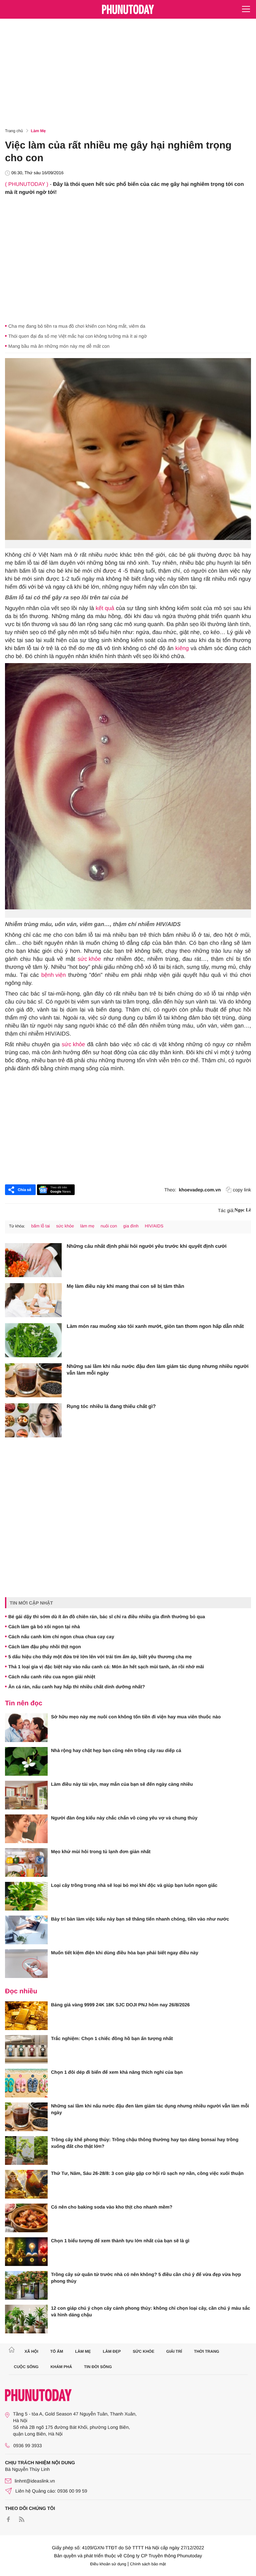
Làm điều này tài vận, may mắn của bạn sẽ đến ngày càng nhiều (122, 1784)
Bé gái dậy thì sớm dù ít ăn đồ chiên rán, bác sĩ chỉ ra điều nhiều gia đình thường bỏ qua (107, 1617)
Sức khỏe (143, 2351)
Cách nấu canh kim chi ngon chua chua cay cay (61, 1637)
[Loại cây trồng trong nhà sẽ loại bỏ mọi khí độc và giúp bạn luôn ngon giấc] (26, 1896)
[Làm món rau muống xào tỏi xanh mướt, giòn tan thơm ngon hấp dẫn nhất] (33, 1340)
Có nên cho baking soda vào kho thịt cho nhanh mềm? (112, 2207)
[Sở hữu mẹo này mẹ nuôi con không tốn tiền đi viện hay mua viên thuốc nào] (26, 1728)
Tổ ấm (57, 2351)
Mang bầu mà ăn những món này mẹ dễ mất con (59, 346)
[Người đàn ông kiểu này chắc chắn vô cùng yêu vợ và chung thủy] (26, 1829)
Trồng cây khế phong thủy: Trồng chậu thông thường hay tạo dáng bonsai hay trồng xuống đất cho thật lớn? (145, 2143)
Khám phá (61, 2367)
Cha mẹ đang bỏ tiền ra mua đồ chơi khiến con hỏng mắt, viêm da (77, 326)
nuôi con (109, 1226)
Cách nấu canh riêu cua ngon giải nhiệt (52, 1677)
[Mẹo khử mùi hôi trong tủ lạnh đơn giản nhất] (26, 1863)
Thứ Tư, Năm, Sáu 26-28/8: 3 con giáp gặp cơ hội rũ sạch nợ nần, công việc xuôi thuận (147, 2173)
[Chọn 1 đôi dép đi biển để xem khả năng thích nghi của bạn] (26, 2083)
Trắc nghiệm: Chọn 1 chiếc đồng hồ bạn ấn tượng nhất (112, 2038)
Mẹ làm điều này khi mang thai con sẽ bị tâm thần (125, 1286)
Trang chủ (14, 131)
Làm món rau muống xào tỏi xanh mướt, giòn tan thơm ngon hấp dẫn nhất (155, 1326)
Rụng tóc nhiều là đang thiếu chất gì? (111, 1406)
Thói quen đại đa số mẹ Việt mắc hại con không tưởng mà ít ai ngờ (78, 336)
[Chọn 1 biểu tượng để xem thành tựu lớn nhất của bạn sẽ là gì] (26, 2252)
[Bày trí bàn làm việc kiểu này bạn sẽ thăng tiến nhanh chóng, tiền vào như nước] (26, 1930)
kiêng (182, 648)
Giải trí (174, 2351)
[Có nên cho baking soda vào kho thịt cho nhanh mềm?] (26, 2218)
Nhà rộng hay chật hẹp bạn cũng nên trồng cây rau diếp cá (116, 1750)
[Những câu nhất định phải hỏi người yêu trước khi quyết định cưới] (33, 1260)
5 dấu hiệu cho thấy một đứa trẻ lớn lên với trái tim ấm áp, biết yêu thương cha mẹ (100, 1657)
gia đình (131, 1226)
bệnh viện (54, 975)
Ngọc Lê (243, 1210)
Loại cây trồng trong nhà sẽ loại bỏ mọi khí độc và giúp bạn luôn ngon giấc (134, 1885)
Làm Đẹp (112, 2351)
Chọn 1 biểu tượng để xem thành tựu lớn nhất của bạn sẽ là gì (120, 2241)
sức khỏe (89, 959)
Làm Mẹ (38, 131)
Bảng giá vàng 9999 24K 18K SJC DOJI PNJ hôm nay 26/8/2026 (120, 2005)
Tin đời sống (98, 2367)
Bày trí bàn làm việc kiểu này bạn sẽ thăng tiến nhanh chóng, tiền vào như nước (140, 1919)
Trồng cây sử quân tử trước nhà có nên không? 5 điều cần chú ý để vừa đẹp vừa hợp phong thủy (146, 2278)
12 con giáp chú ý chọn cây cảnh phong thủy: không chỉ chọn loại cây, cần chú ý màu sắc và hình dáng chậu (150, 2311)
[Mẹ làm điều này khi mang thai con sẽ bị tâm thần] (33, 1300)
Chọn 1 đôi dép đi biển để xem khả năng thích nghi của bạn (117, 2072)
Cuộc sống (26, 2367)
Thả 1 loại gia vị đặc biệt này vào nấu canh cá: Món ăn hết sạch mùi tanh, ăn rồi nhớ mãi (106, 1667)
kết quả (105, 608)
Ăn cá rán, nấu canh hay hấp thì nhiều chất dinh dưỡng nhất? (77, 1687)
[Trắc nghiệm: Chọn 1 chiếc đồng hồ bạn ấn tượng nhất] (26, 2049)
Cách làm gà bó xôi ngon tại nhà (44, 1627)
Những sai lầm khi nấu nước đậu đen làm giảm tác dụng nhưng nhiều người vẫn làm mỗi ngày (158, 1370)
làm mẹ (87, 1226)
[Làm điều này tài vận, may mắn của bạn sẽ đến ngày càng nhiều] (26, 1795)
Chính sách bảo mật (148, 2564)
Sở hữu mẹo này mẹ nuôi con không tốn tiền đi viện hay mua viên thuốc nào (136, 1717)
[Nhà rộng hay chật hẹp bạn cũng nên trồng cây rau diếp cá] (26, 1761)
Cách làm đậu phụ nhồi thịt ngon (45, 1647)
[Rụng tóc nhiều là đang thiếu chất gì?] (33, 1420)
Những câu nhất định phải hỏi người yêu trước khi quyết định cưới (147, 1246)
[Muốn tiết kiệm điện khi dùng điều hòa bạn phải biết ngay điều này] (26, 1964)
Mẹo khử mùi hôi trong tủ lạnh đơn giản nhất (101, 1851)
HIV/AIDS (154, 1226)
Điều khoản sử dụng (108, 2564)
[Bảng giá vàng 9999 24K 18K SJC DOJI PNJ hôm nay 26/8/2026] (26, 2016)
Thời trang (207, 2351)
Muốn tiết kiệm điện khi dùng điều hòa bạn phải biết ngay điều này (125, 1953)
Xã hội (31, 2351)
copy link (242, 1190)
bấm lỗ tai (40, 1226)
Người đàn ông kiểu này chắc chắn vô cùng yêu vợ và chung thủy (124, 1818)
